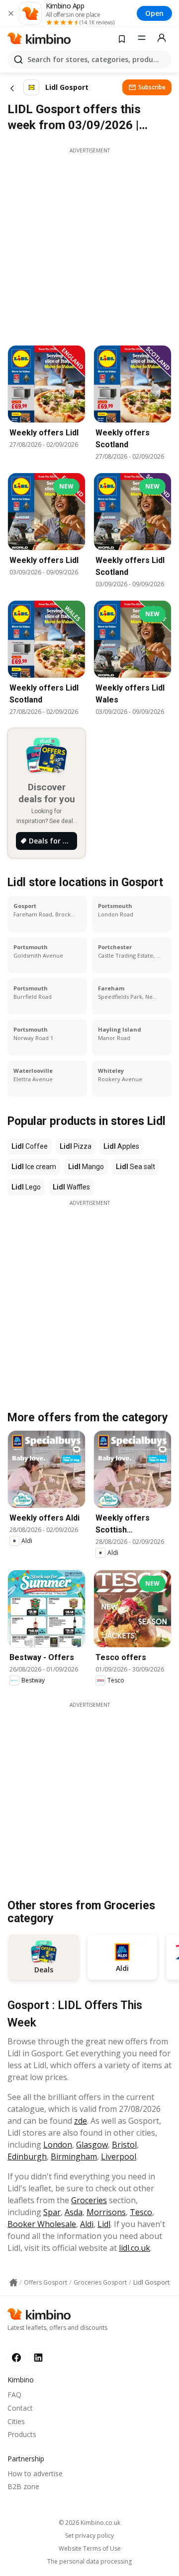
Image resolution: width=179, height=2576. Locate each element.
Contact (20, 2408)
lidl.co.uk (134, 2248)
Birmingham (74, 2157)
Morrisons (106, 2212)
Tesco (141, 2212)
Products (22, 2434)
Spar (52, 2212)
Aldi (87, 2224)
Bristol (124, 2145)
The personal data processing (89, 2562)
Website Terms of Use (90, 2549)
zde (81, 2121)
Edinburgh (27, 2157)
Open (154, 13)
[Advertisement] (89, 244)
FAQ (14, 2395)
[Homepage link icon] (13, 2283)
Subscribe (152, 87)
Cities (16, 2421)
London (58, 2145)
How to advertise (35, 2473)
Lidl (104, 2224)
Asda (74, 2212)
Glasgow (92, 2145)
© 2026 (89, 2523)
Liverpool (119, 2157)
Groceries (89, 2200)
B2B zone (23, 2486)
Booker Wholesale (42, 2224)
